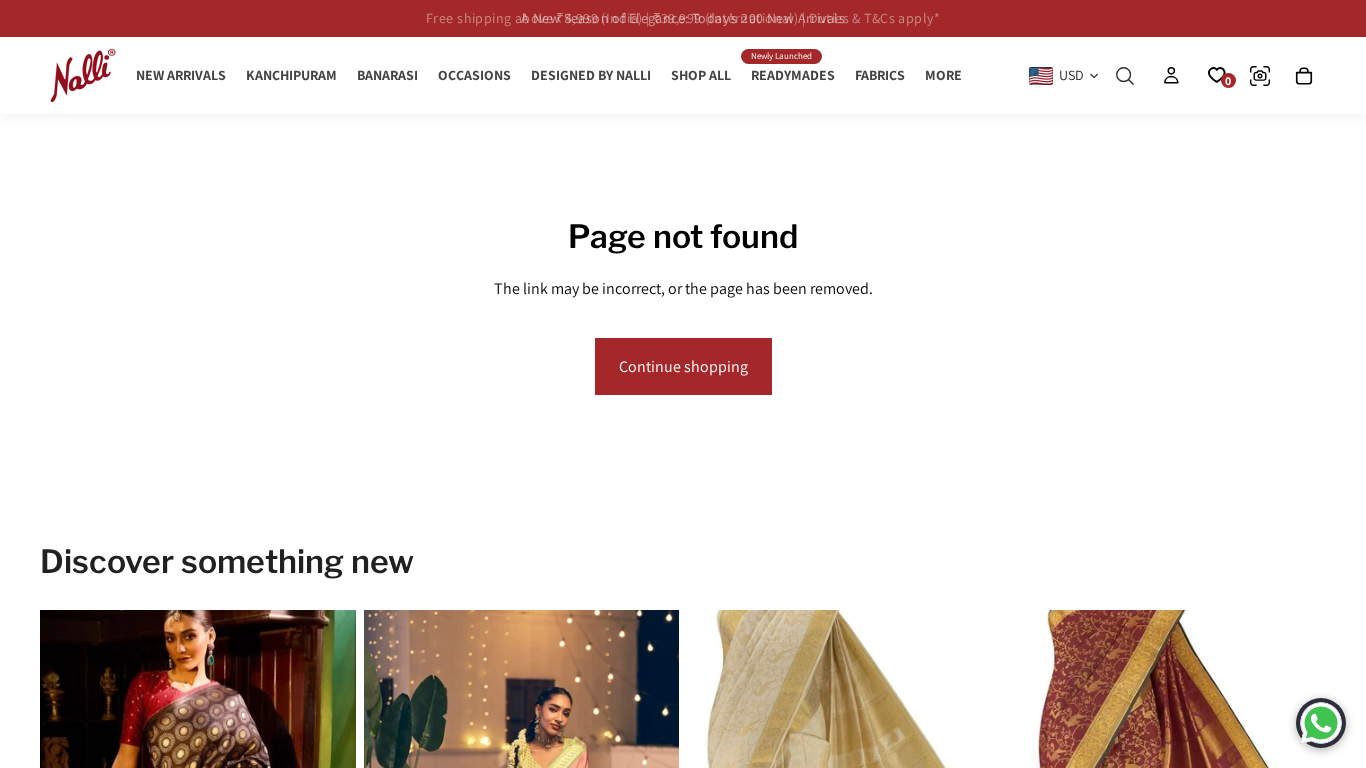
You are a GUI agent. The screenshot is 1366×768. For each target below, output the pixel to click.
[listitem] (943, 75)
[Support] (1321, 723)
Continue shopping (683, 366)
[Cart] (1304, 76)
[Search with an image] (1260, 76)
